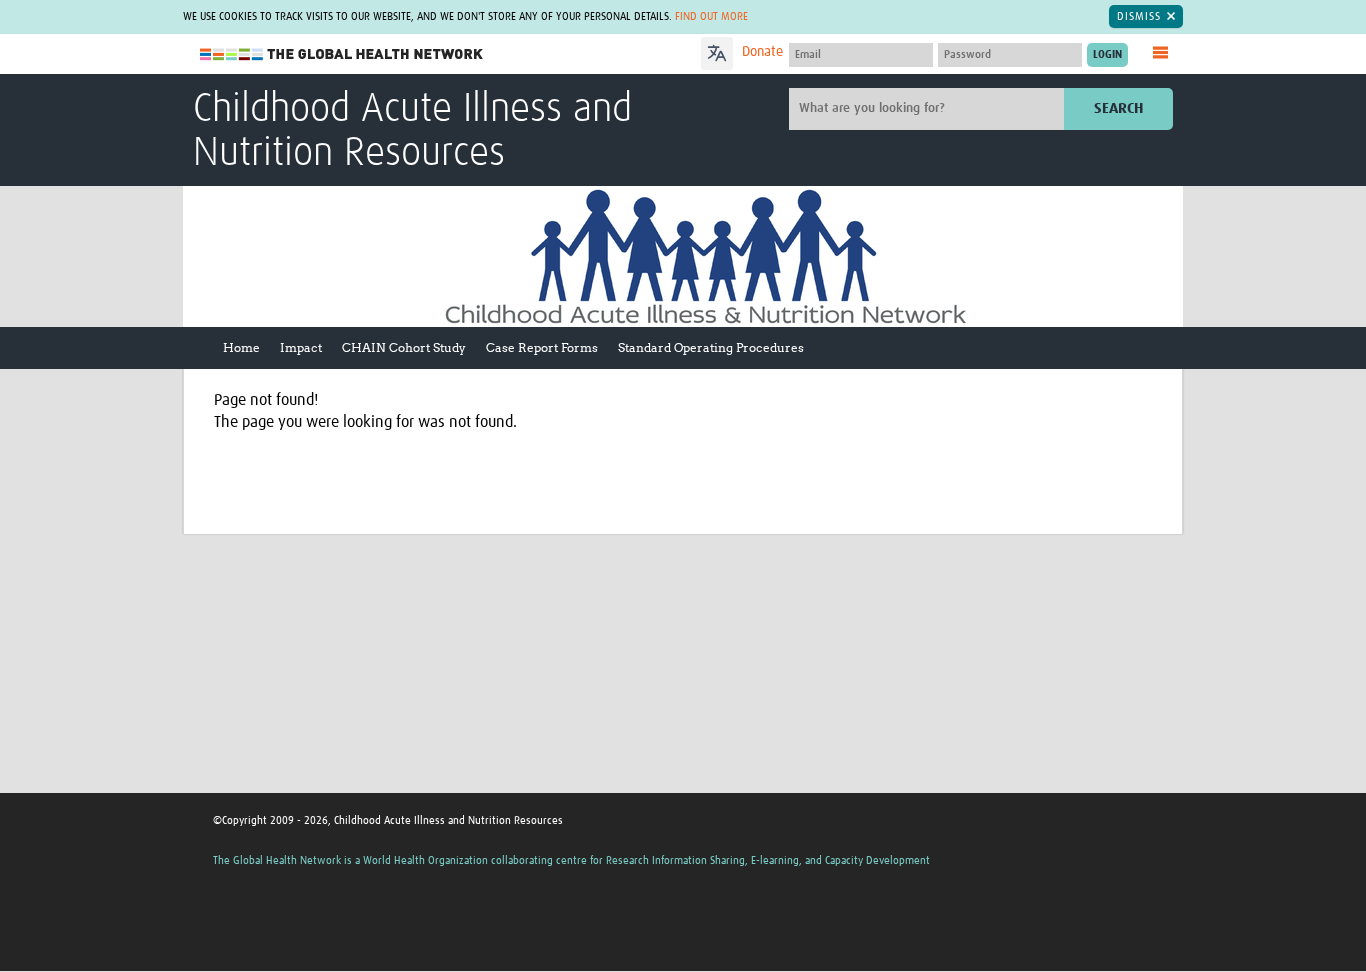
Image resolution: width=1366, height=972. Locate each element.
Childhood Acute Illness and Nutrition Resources (412, 132)
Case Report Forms (542, 347)
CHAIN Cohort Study (404, 347)
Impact (301, 347)
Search (1118, 108)
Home (241, 347)
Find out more (711, 16)
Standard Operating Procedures (711, 347)
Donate (762, 52)
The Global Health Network (342, 54)
